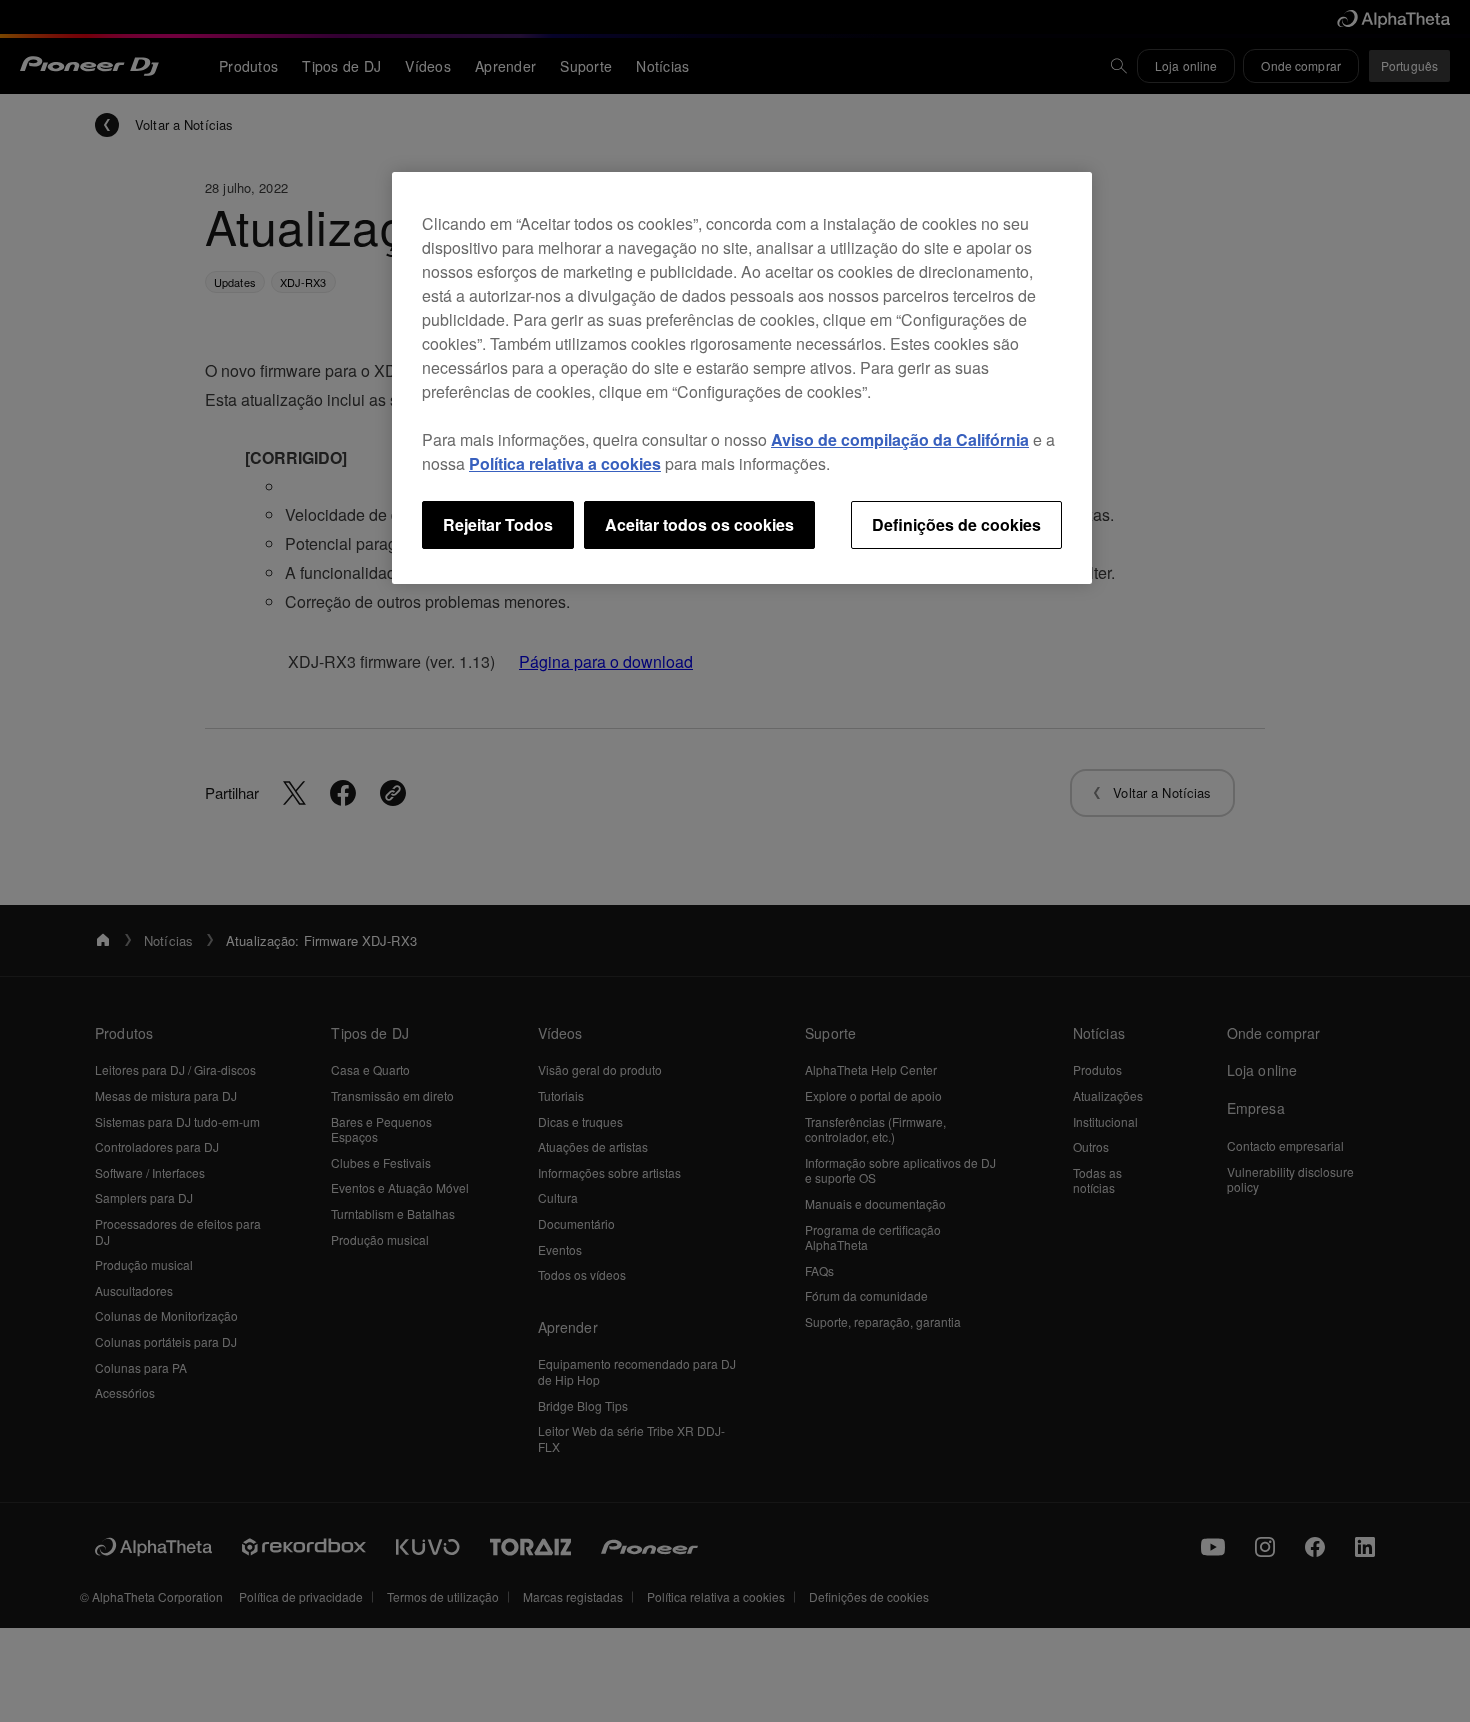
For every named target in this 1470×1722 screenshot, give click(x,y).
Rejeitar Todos (498, 524)
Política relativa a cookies (565, 463)
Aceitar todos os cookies (699, 524)
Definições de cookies (956, 524)
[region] (742, 378)
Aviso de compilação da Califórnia (900, 439)
